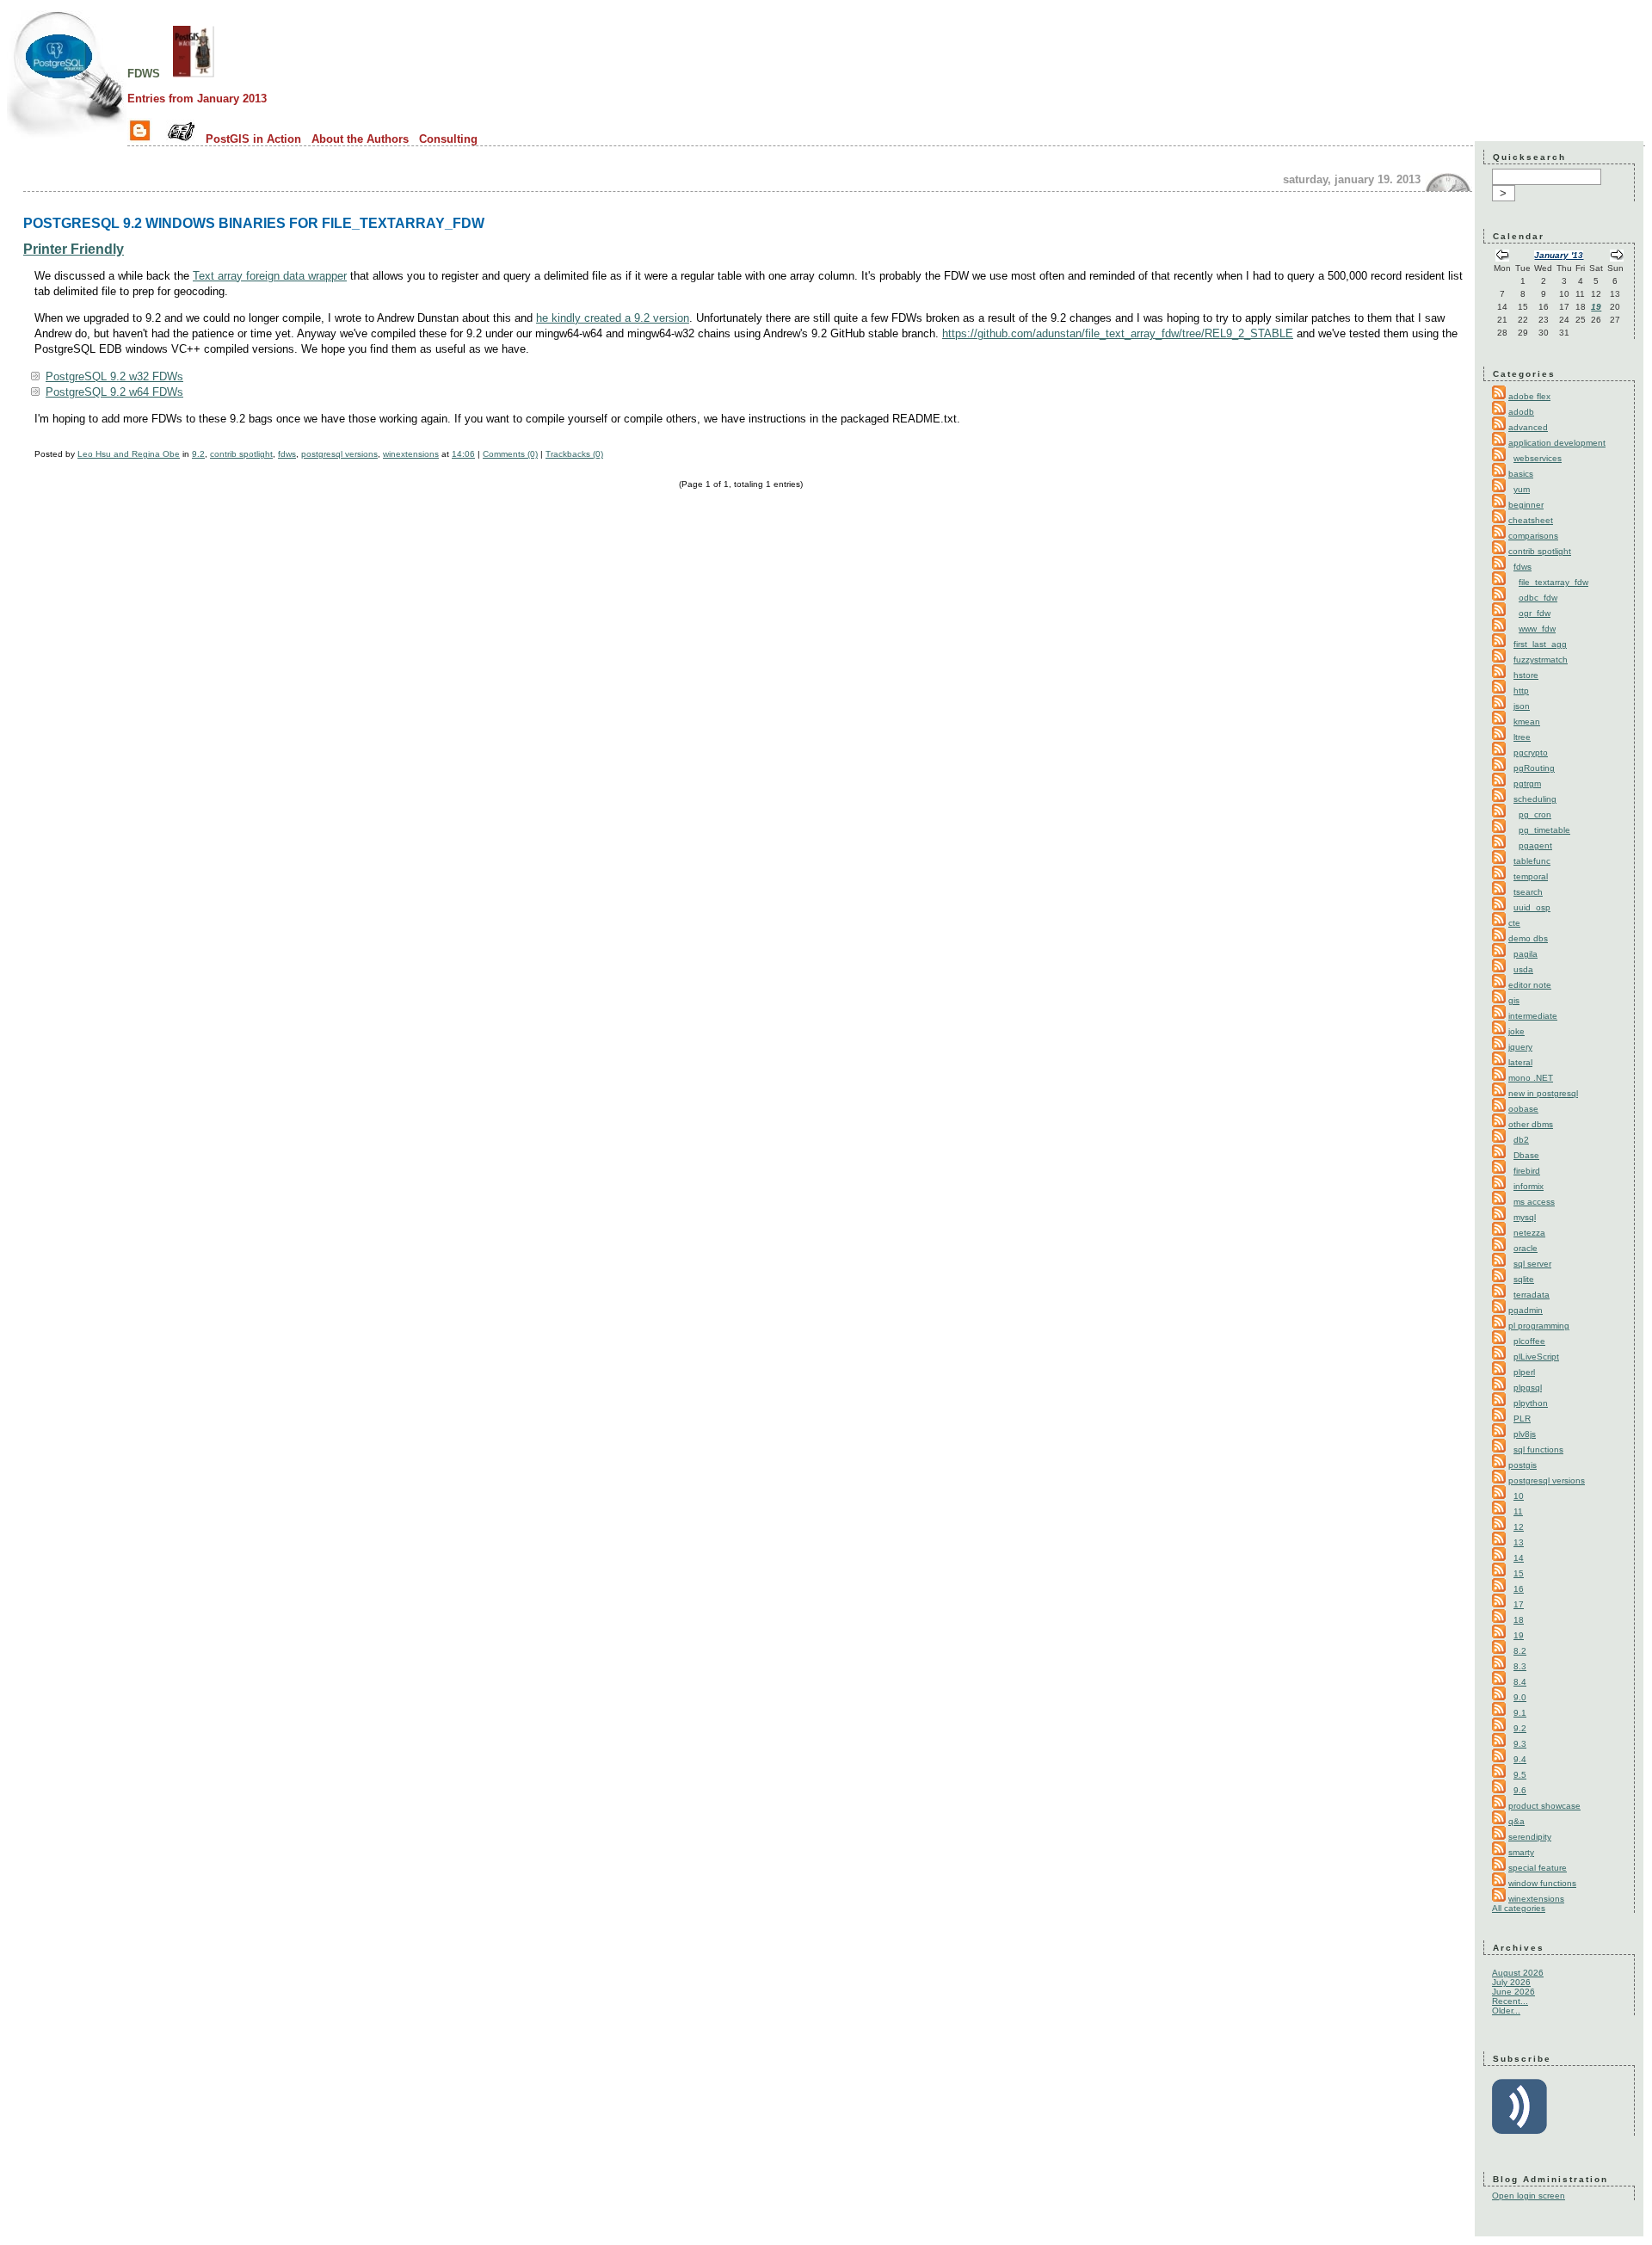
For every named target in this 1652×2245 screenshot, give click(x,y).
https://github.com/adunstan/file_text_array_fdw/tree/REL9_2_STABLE (1118, 333)
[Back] (1502, 257)
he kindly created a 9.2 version (613, 318)
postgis (1523, 1465)
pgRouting (1534, 768)
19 (1596, 307)
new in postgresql (1543, 1093)
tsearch (1528, 892)
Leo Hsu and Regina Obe (129, 454)
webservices (1538, 458)
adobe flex (1529, 396)
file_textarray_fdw (1553, 582)
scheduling (1535, 799)
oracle (1526, 1248)
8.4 (1520, 1682)
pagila (1526, 954)
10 (1519, 1496)
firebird (1527, 1171)
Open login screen (1529, 2196)
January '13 (1559, 255)
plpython (1531, 1403)
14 (1519, 1558)
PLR (1522, 1419)
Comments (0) (510, 454)
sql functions (1538, 1449)
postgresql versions (339, 454)
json (1522, 706)
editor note (1530, 985)
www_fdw (1537, 629)
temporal (1531, 876)
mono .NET (1531, 1078)
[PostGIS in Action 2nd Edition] (194, 72)
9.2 (198, 454)
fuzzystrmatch (1541, 660)
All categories (1519, 1908)
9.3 (1520, 1744)
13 (1519, 1542)
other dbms (1531, 1124)
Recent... (1510, 2001)
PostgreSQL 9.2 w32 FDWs (114, 376)
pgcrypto (1531, 752)
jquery (1520, 1047)
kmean (1527, 722)
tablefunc (1532, 861)
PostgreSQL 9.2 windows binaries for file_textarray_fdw (254, 223)
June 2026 (1513, 1992)
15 (1519, 1573)
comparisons (1533, 536)
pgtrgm (1527, 783)
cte (1514, 923)
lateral (1520, 1062)
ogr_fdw (1535, 613)
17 (1519, 1604)
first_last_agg (1540, 644)
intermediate (1533, 1016)
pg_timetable (1544, 830)
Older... (1506, 2011)
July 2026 (1511, 1982)
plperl (1524, 1372)
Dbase (1526, 1155)
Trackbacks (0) (574, 454)
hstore (1526, 675)
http (1521, 691)
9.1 (1520, 1713)
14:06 (463, 454)
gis (1514, 1000)
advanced (1528, 427)
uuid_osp (1532, 907)
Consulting (448, 139)
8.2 (1520, 1651)
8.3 (1520, 1666)
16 (1519, 1589)
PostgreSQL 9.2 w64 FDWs (114, 392)
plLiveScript (1536, 1357)
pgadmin (1526, 1310)
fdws (144, 72)
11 (1518, 1511)
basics (1521, 474)
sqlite (1524, 1279)
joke (1516, 1031)
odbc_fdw (1538, 598)
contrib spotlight (241, 454)
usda (1523, 969)
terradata (1532, 1295)
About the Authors (360, 139)
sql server (1532, 1264)
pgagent (1535, 845)
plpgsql (1528, 1388)
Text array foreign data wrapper (270, 276)
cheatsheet (1531, 520)
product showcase (1544, 1806)
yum (1522, 489)
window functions (1542, 1883)
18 (1519, 1620)
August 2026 (1518, 1973)
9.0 (1520, 1697)
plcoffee (1529, 1341)
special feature (1538, 1868)
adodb (1521, 412)
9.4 (1520, 1759)
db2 (1521, 1140)
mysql (1525, 1217)
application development (1557, 443)
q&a (1516, 1821)
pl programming (1539, 1326)
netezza (1529, 1233)
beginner (1526, 505)
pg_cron (1535, 814)
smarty (1521, 1852)
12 (1519, 1527)
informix (1529, 1186)
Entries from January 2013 (197, 99)
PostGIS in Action (253, 139)
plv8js (1525, 1434)
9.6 (1520, 1790)
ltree (1522, 737)
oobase (1523, 1109)
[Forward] (1617, 257)
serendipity (1530, 1837)
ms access (1534, 1202)
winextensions (411, 454)
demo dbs (1528, 938)
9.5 (1520, 1775)
